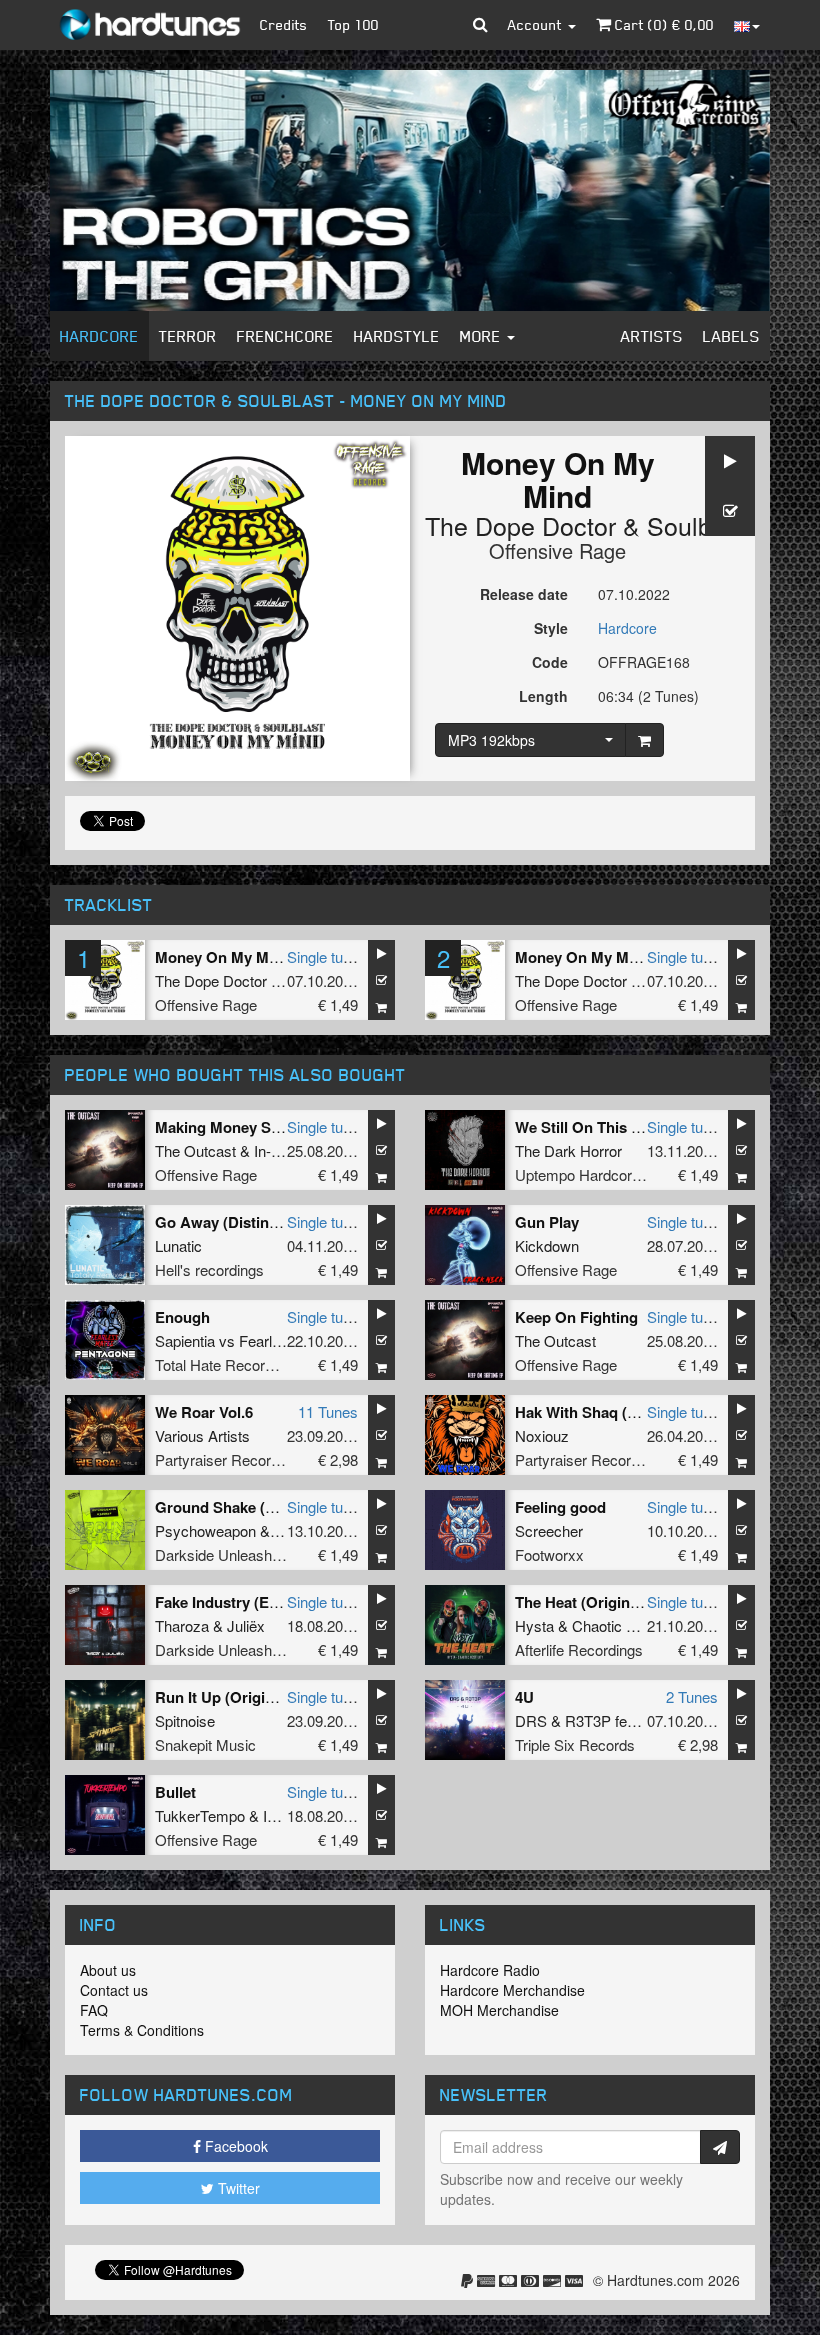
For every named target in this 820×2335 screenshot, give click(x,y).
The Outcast (195, 1150)
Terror (188, 336)
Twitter (237, 2188)
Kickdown (547, 1245)
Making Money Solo (224, 1127)
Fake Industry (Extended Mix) (257, 1602)
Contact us (114, 1990)
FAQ (94, 2010)
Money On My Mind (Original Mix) (272, 957)
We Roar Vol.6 (204, 1412)
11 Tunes (328, 1411)
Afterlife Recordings (579, 1649)
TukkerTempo (200, 1815)
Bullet (175, 1792)
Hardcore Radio (490, 1970)
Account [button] (537, 24)
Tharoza (182, 1625)
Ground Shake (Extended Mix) (260, 1507)
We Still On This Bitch (591, 1127)
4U (524, 1697)
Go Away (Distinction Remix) (256, 1222)
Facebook (234, 2146)
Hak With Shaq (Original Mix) (616, 1412)
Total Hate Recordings (227, 1364)
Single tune (323, 956)
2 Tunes (692, 1696)
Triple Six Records (575, 1744)
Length (543, 696)
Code (550, 662)
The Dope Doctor (520, 525)
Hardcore (99, 336)
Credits (284, 24)
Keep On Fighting (576, 1317)
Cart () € (662, 24)
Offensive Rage (557, 550)
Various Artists (202, 1435)
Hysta (534, 1625)
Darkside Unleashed (221, 1554)
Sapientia (185, 1340)
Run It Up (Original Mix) (237, 1697)
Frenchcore (285, 336)
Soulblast (699, 525)
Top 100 (353, 24)
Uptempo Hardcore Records (607, 1174)
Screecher (549, 1530)
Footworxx (549, 1554)
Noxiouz (542, 1435)
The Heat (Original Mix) (595, 1602)
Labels (731, 336)
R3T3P (588, 1720)
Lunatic (178, 1245)
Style (551, 628)
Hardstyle (397, 336)
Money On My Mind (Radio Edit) (626, 957)
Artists (652, 336)
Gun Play (547, 1222)
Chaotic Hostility (625, 1625)
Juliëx (246, 1625)
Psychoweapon (205, 1530)
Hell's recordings (209, 1269)
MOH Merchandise (499, 2010)
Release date (524, 594)
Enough (182, 1317)
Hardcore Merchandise (512, 1990)
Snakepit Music (205, 1744)
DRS (531, 1720)
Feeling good (560, 1507)
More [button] (482, 336)
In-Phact (281, 1150)
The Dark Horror (568, 1150)
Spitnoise (185, 1720)
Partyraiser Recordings (230, 1459)
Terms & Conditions (142, 2030)
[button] (480, 25)
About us (108, 1970)
